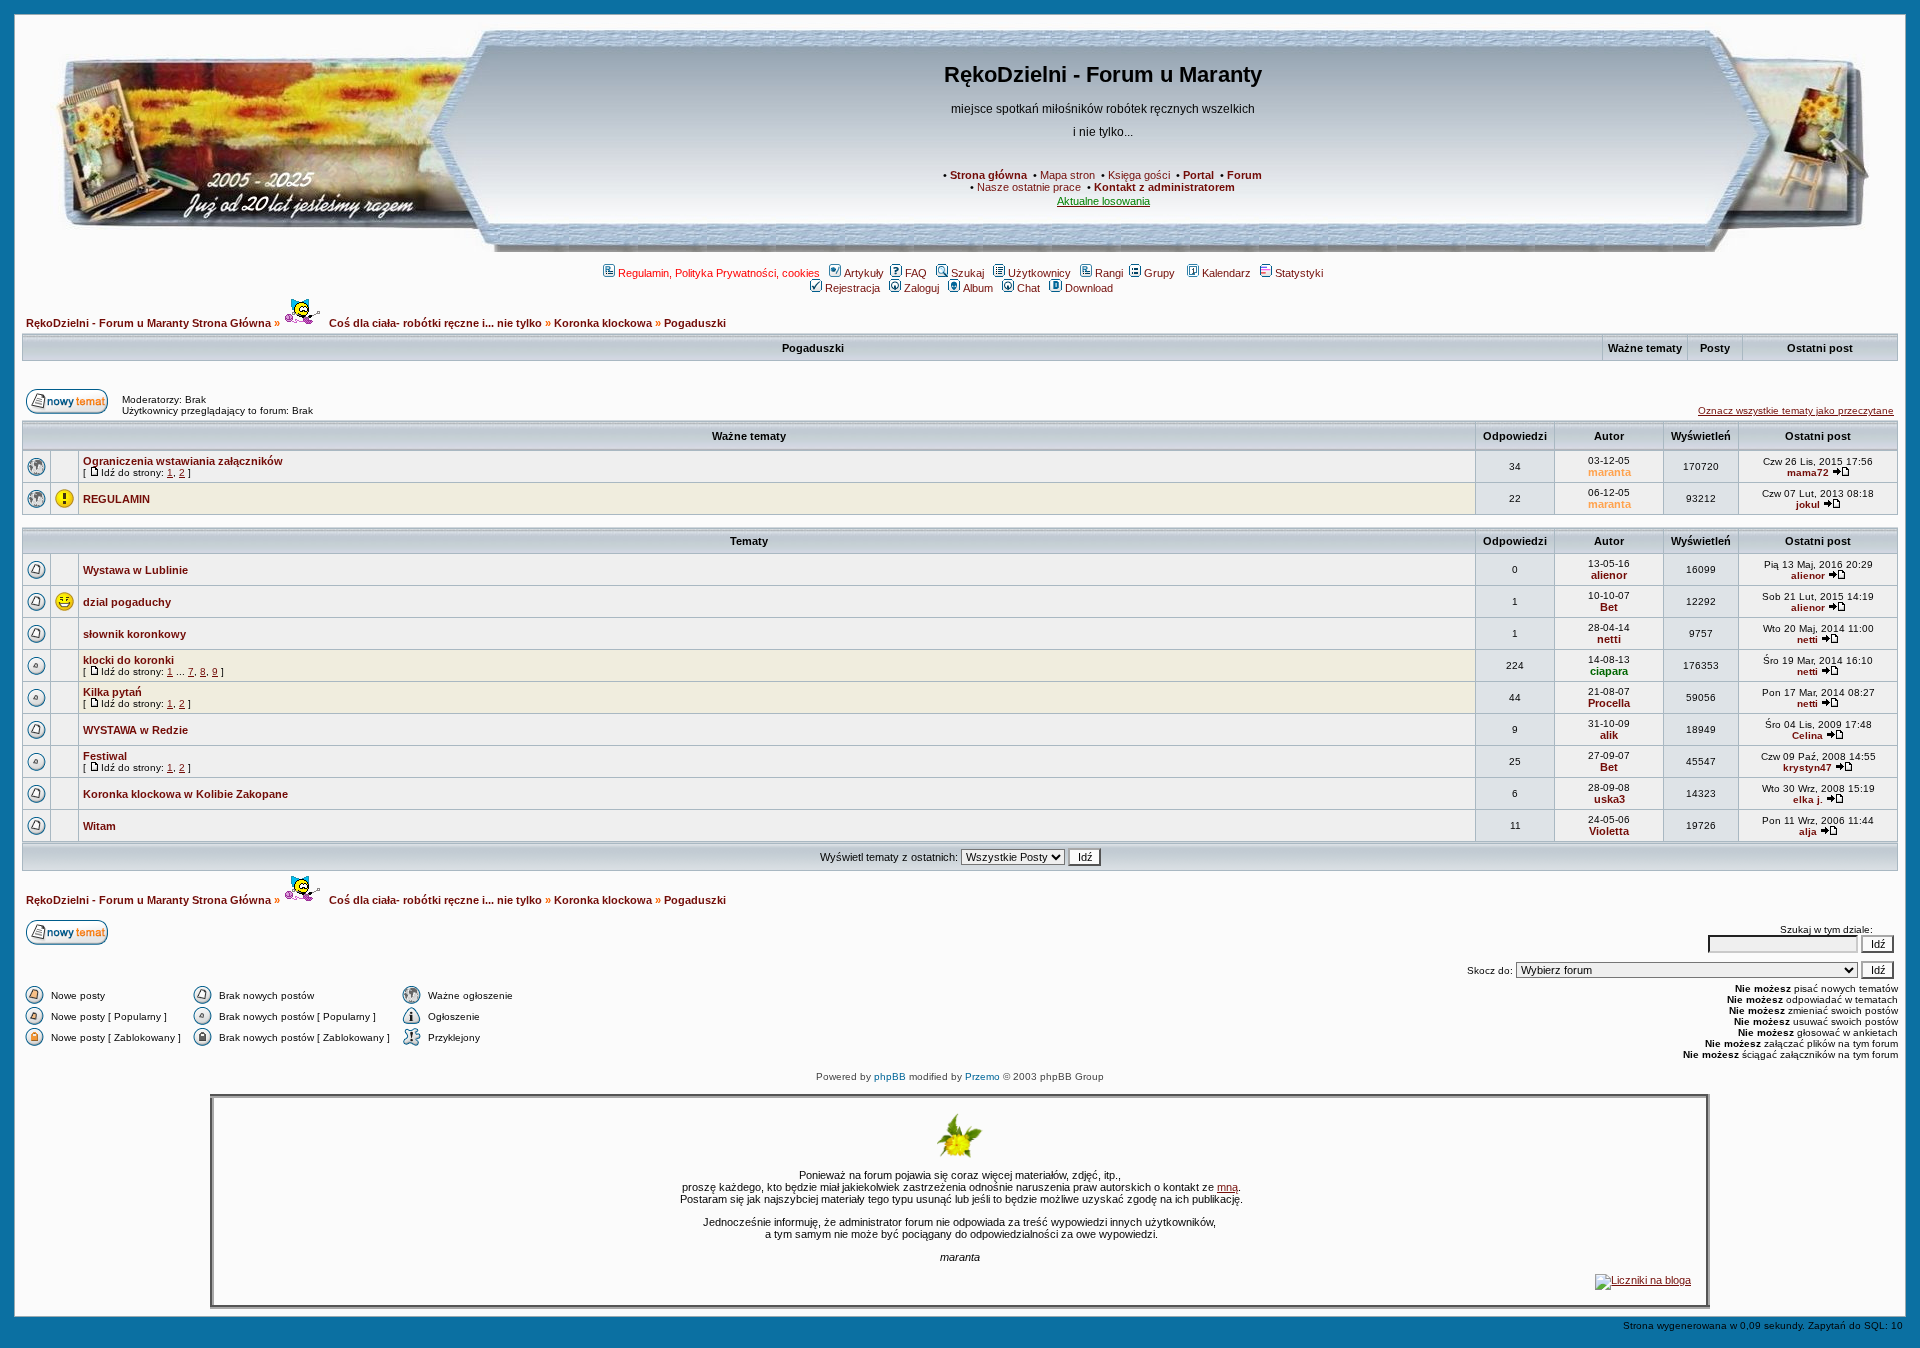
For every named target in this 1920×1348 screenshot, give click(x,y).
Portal (1198, 175)
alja (1808, 831)
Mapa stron (1067, 175)
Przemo (982, 1076)
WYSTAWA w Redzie (135, 730)
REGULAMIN (116, 499)
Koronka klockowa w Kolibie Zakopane (185, 794)
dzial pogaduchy (127, 602)
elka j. (1808, 799)
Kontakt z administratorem (1164, 187)
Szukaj (967, 273)
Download (1089, 288)
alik (1609, 735)
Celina (1807, 735)
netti (1609, 639)
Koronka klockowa (603, 323)
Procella (1609, 703)
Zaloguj (921, 288)
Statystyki (1299, 273)
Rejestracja (852, 288)
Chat (1028, 288)
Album (978, 288)
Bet (1609, 607)
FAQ (916, 273)
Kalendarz (1226, 273)
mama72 (1808, 472)
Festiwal (105, 756)
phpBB (890, 1076)
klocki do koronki (128, 660)
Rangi (1109, 273)
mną (1227, 1187)
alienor (1609, 575)
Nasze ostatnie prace (1029, 187)
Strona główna (988, 175)
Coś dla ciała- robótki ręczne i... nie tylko (434, 323)
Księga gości (1139, 175)
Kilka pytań (112, 692)
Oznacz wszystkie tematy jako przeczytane (1796, 410)
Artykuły (864, 273)
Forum (1244, 175)
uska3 (1609, 799)
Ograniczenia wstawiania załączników (183, 461)
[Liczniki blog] (1643, 1280)
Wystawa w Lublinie (135, 570)
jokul (1808, 504)
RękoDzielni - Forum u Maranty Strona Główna (148, 323)
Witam (99, 826)
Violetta (1609, 831)
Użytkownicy (1039, 273)
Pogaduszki (695, 323)
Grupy (1159, 273)
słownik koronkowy (134, 634)
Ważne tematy (749, 436)
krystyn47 (1807, 767)
